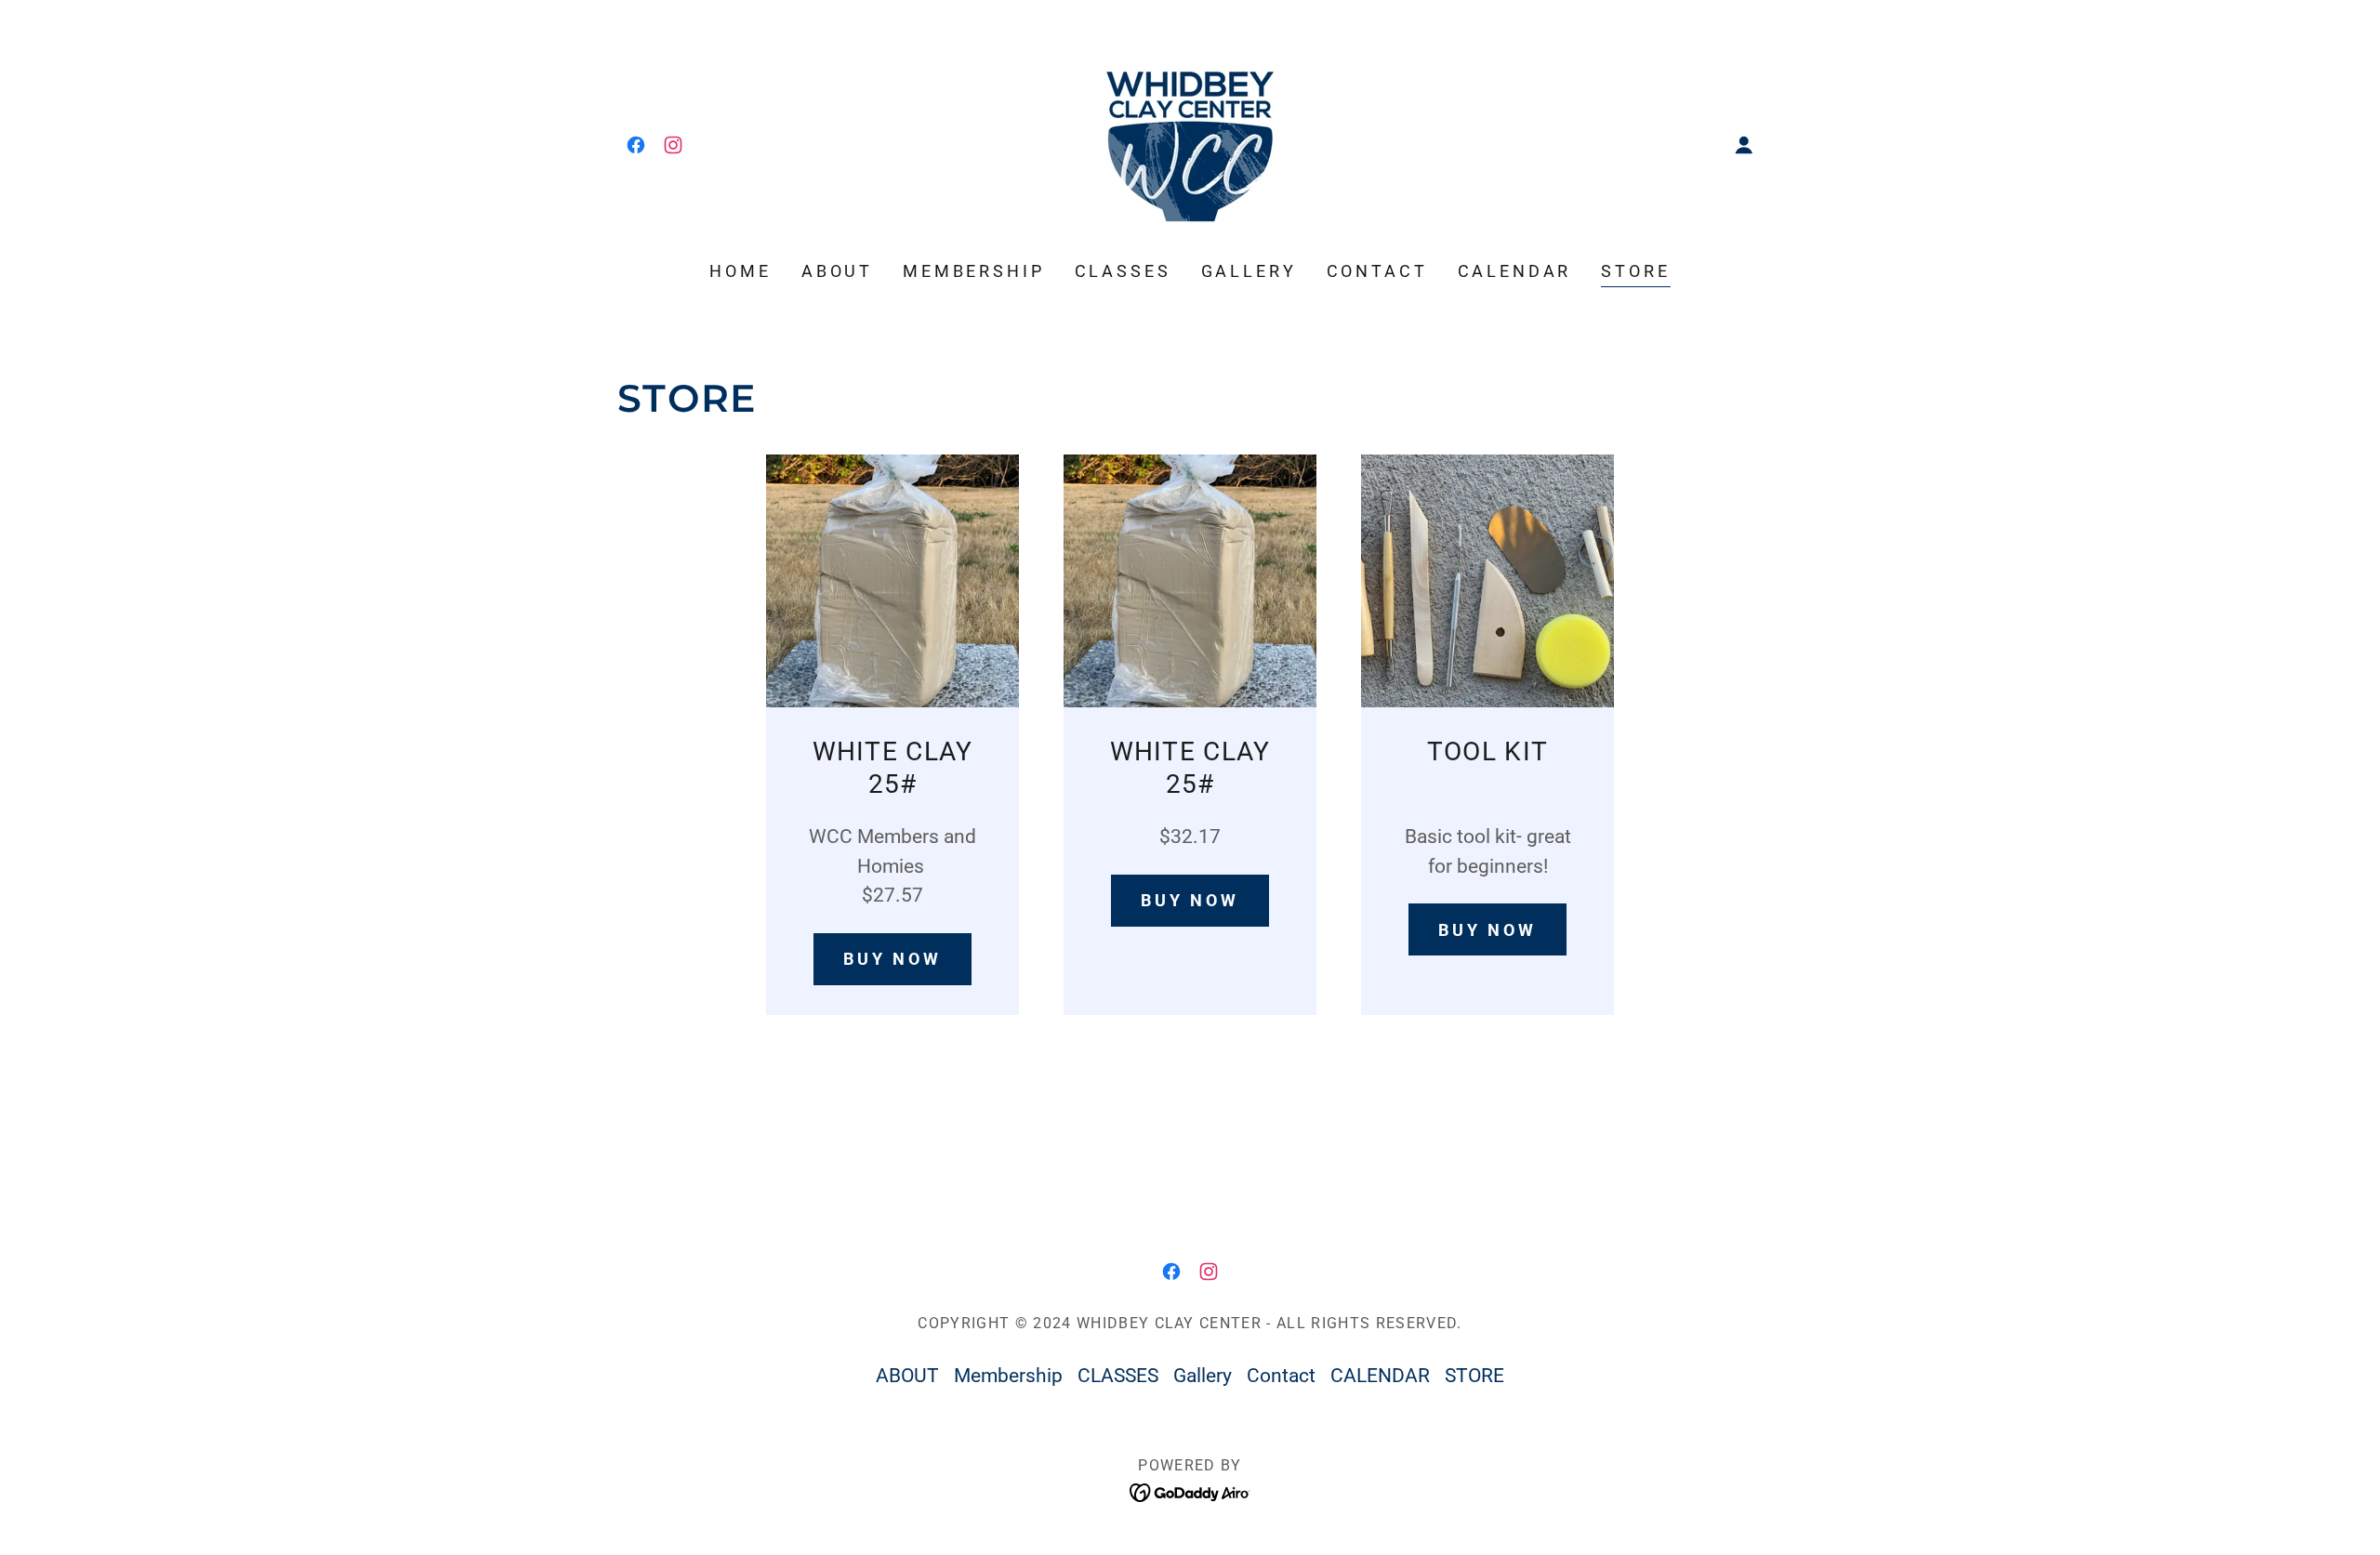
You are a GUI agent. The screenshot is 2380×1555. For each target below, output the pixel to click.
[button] (1744, 145)
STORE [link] (1635, 271)
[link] (636, 145)
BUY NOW (892, 959)
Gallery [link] (1249, 271)
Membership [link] (974, 271)
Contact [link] (1377, 271)
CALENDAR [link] (1515, 271)
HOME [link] (740, 271)
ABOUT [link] (837, 271)
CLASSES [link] (1123, 271)
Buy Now (1487, 930)
